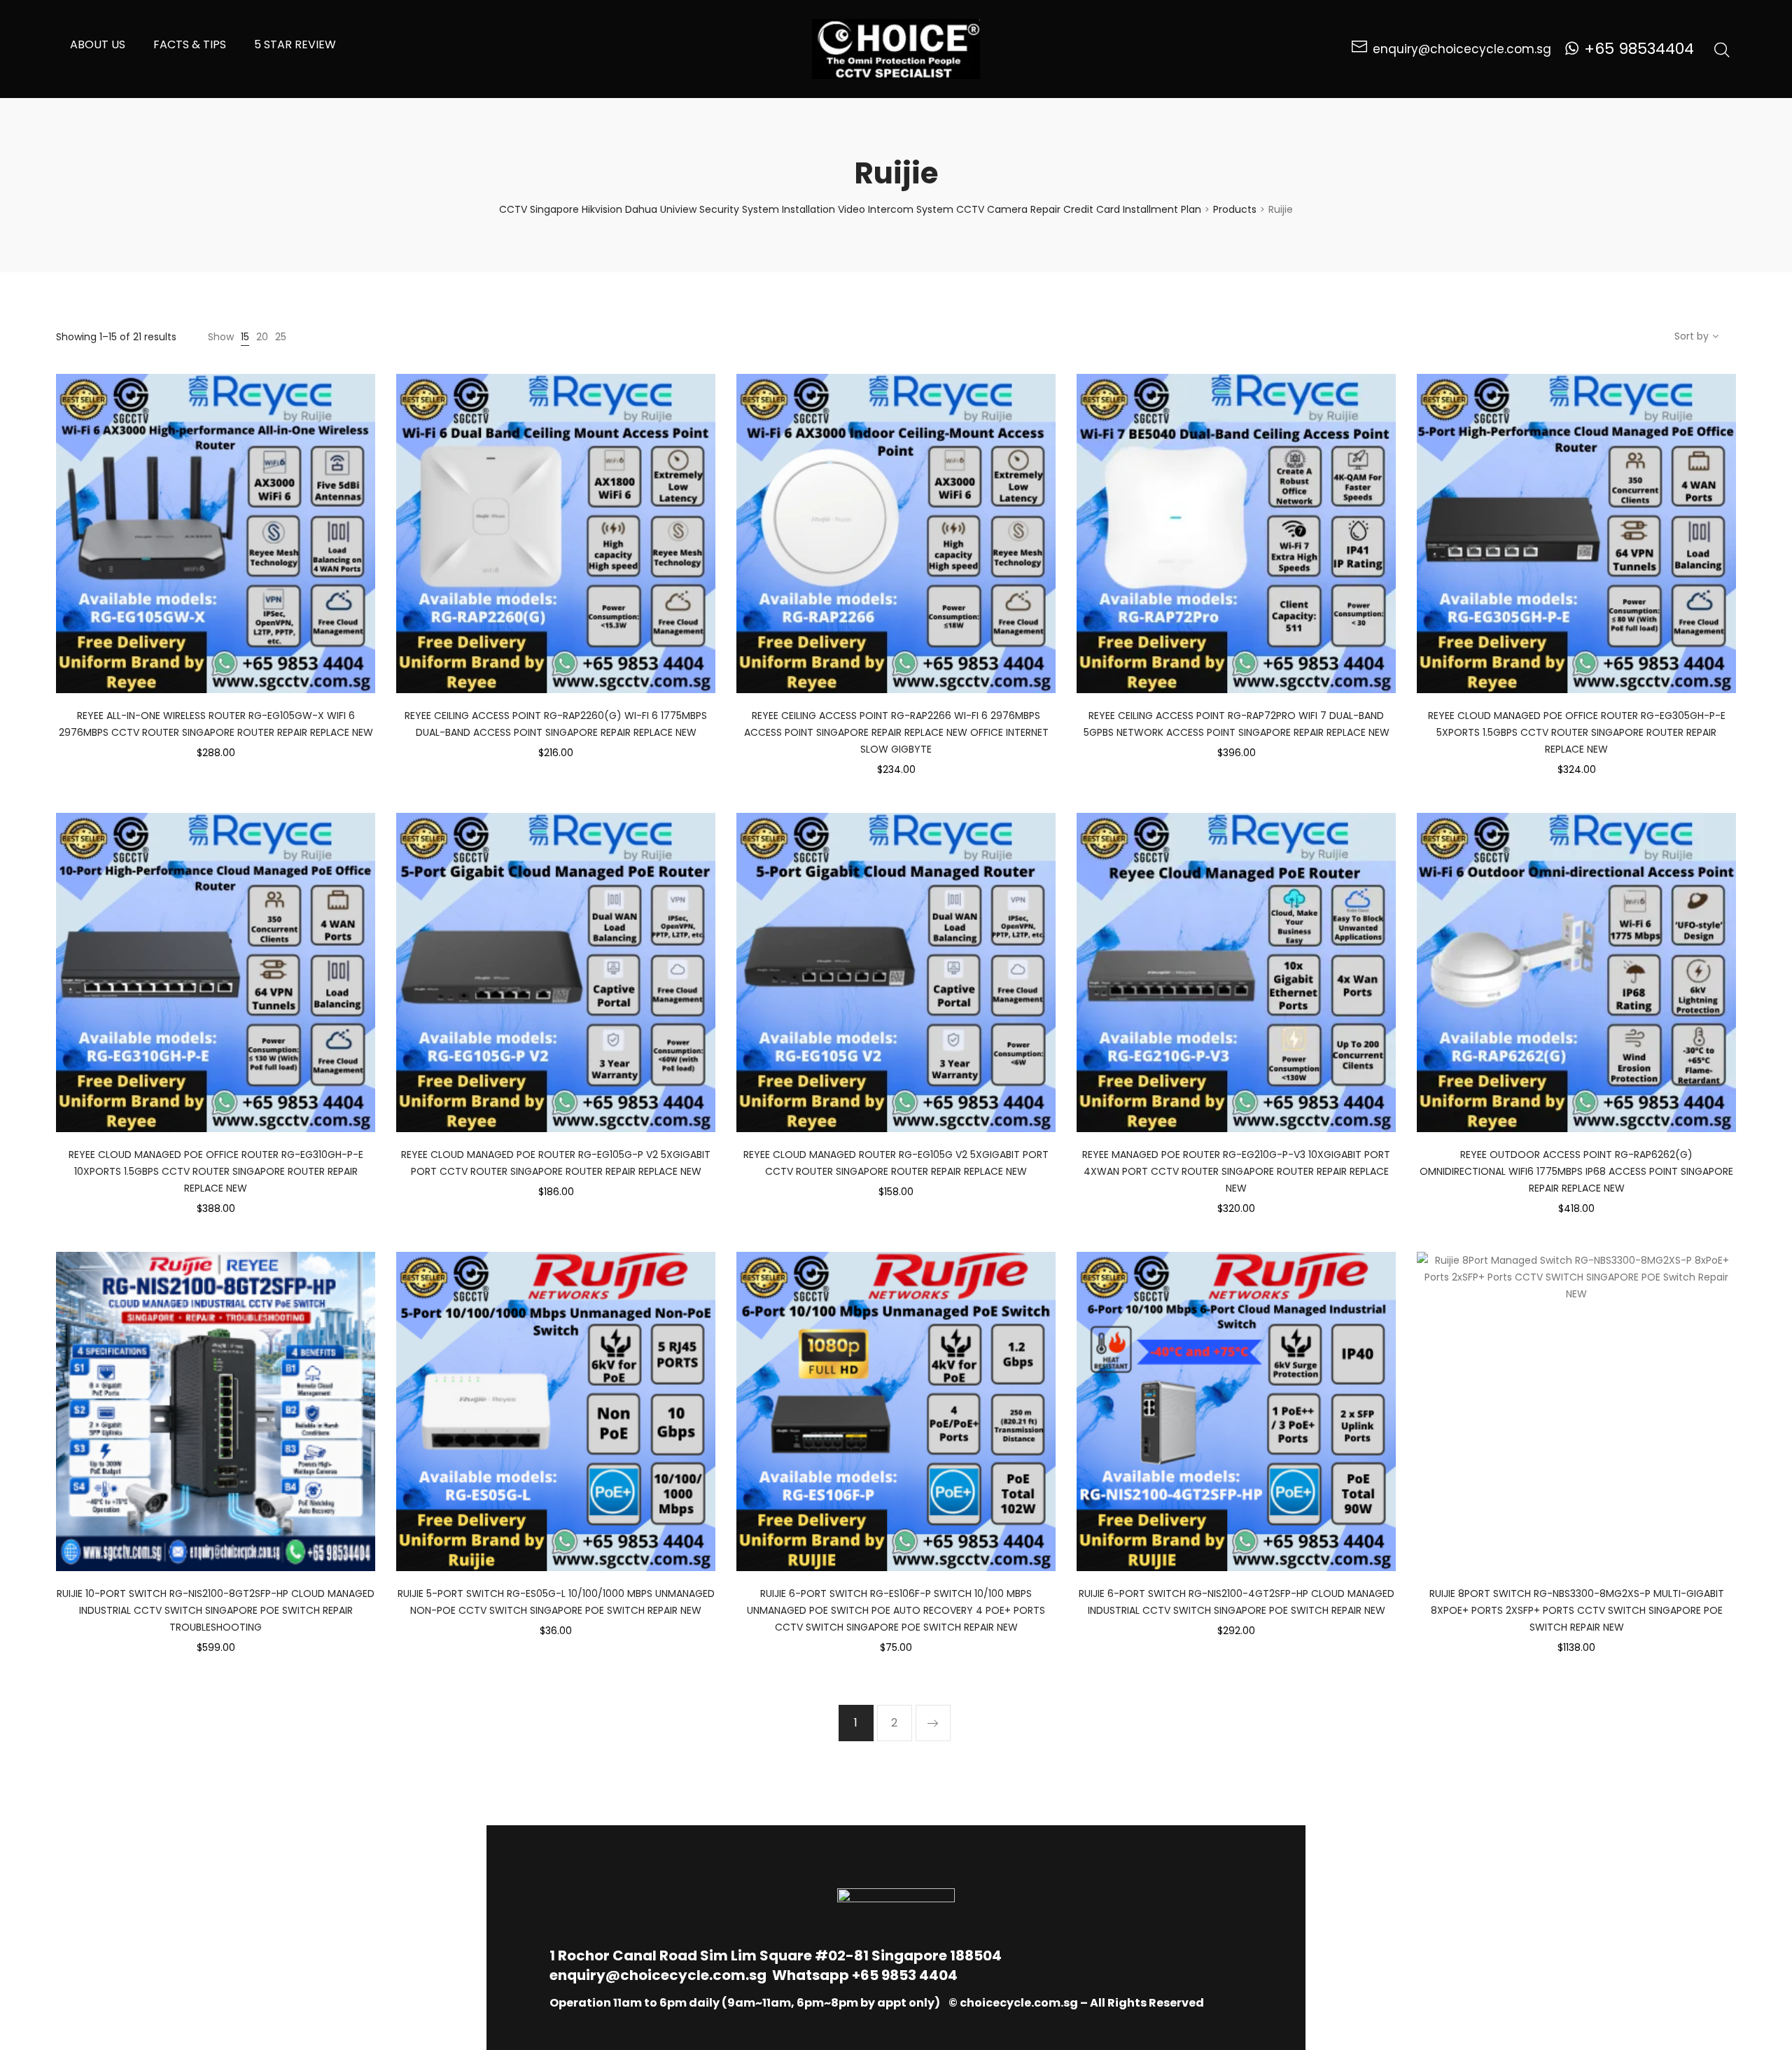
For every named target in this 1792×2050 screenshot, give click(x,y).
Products (1235, 209)
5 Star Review (295, 44)
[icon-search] (1722, 49)
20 (262, 337)
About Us (98, 44)
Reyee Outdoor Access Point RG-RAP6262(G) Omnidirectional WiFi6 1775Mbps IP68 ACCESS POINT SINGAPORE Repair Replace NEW (1576, 1171)
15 (245, 337)
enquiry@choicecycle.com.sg (658, 1975)
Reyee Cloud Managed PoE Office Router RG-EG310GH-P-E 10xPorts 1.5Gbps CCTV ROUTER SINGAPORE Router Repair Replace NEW (216, 1171)
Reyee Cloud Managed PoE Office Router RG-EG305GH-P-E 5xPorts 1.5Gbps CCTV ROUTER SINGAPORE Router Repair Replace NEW (1577, 732)
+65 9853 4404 (905, 1975)
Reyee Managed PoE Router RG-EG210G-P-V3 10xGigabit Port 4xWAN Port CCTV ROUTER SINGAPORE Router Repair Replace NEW (1236, 1171)
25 (281, 337)
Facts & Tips (190, 44)
